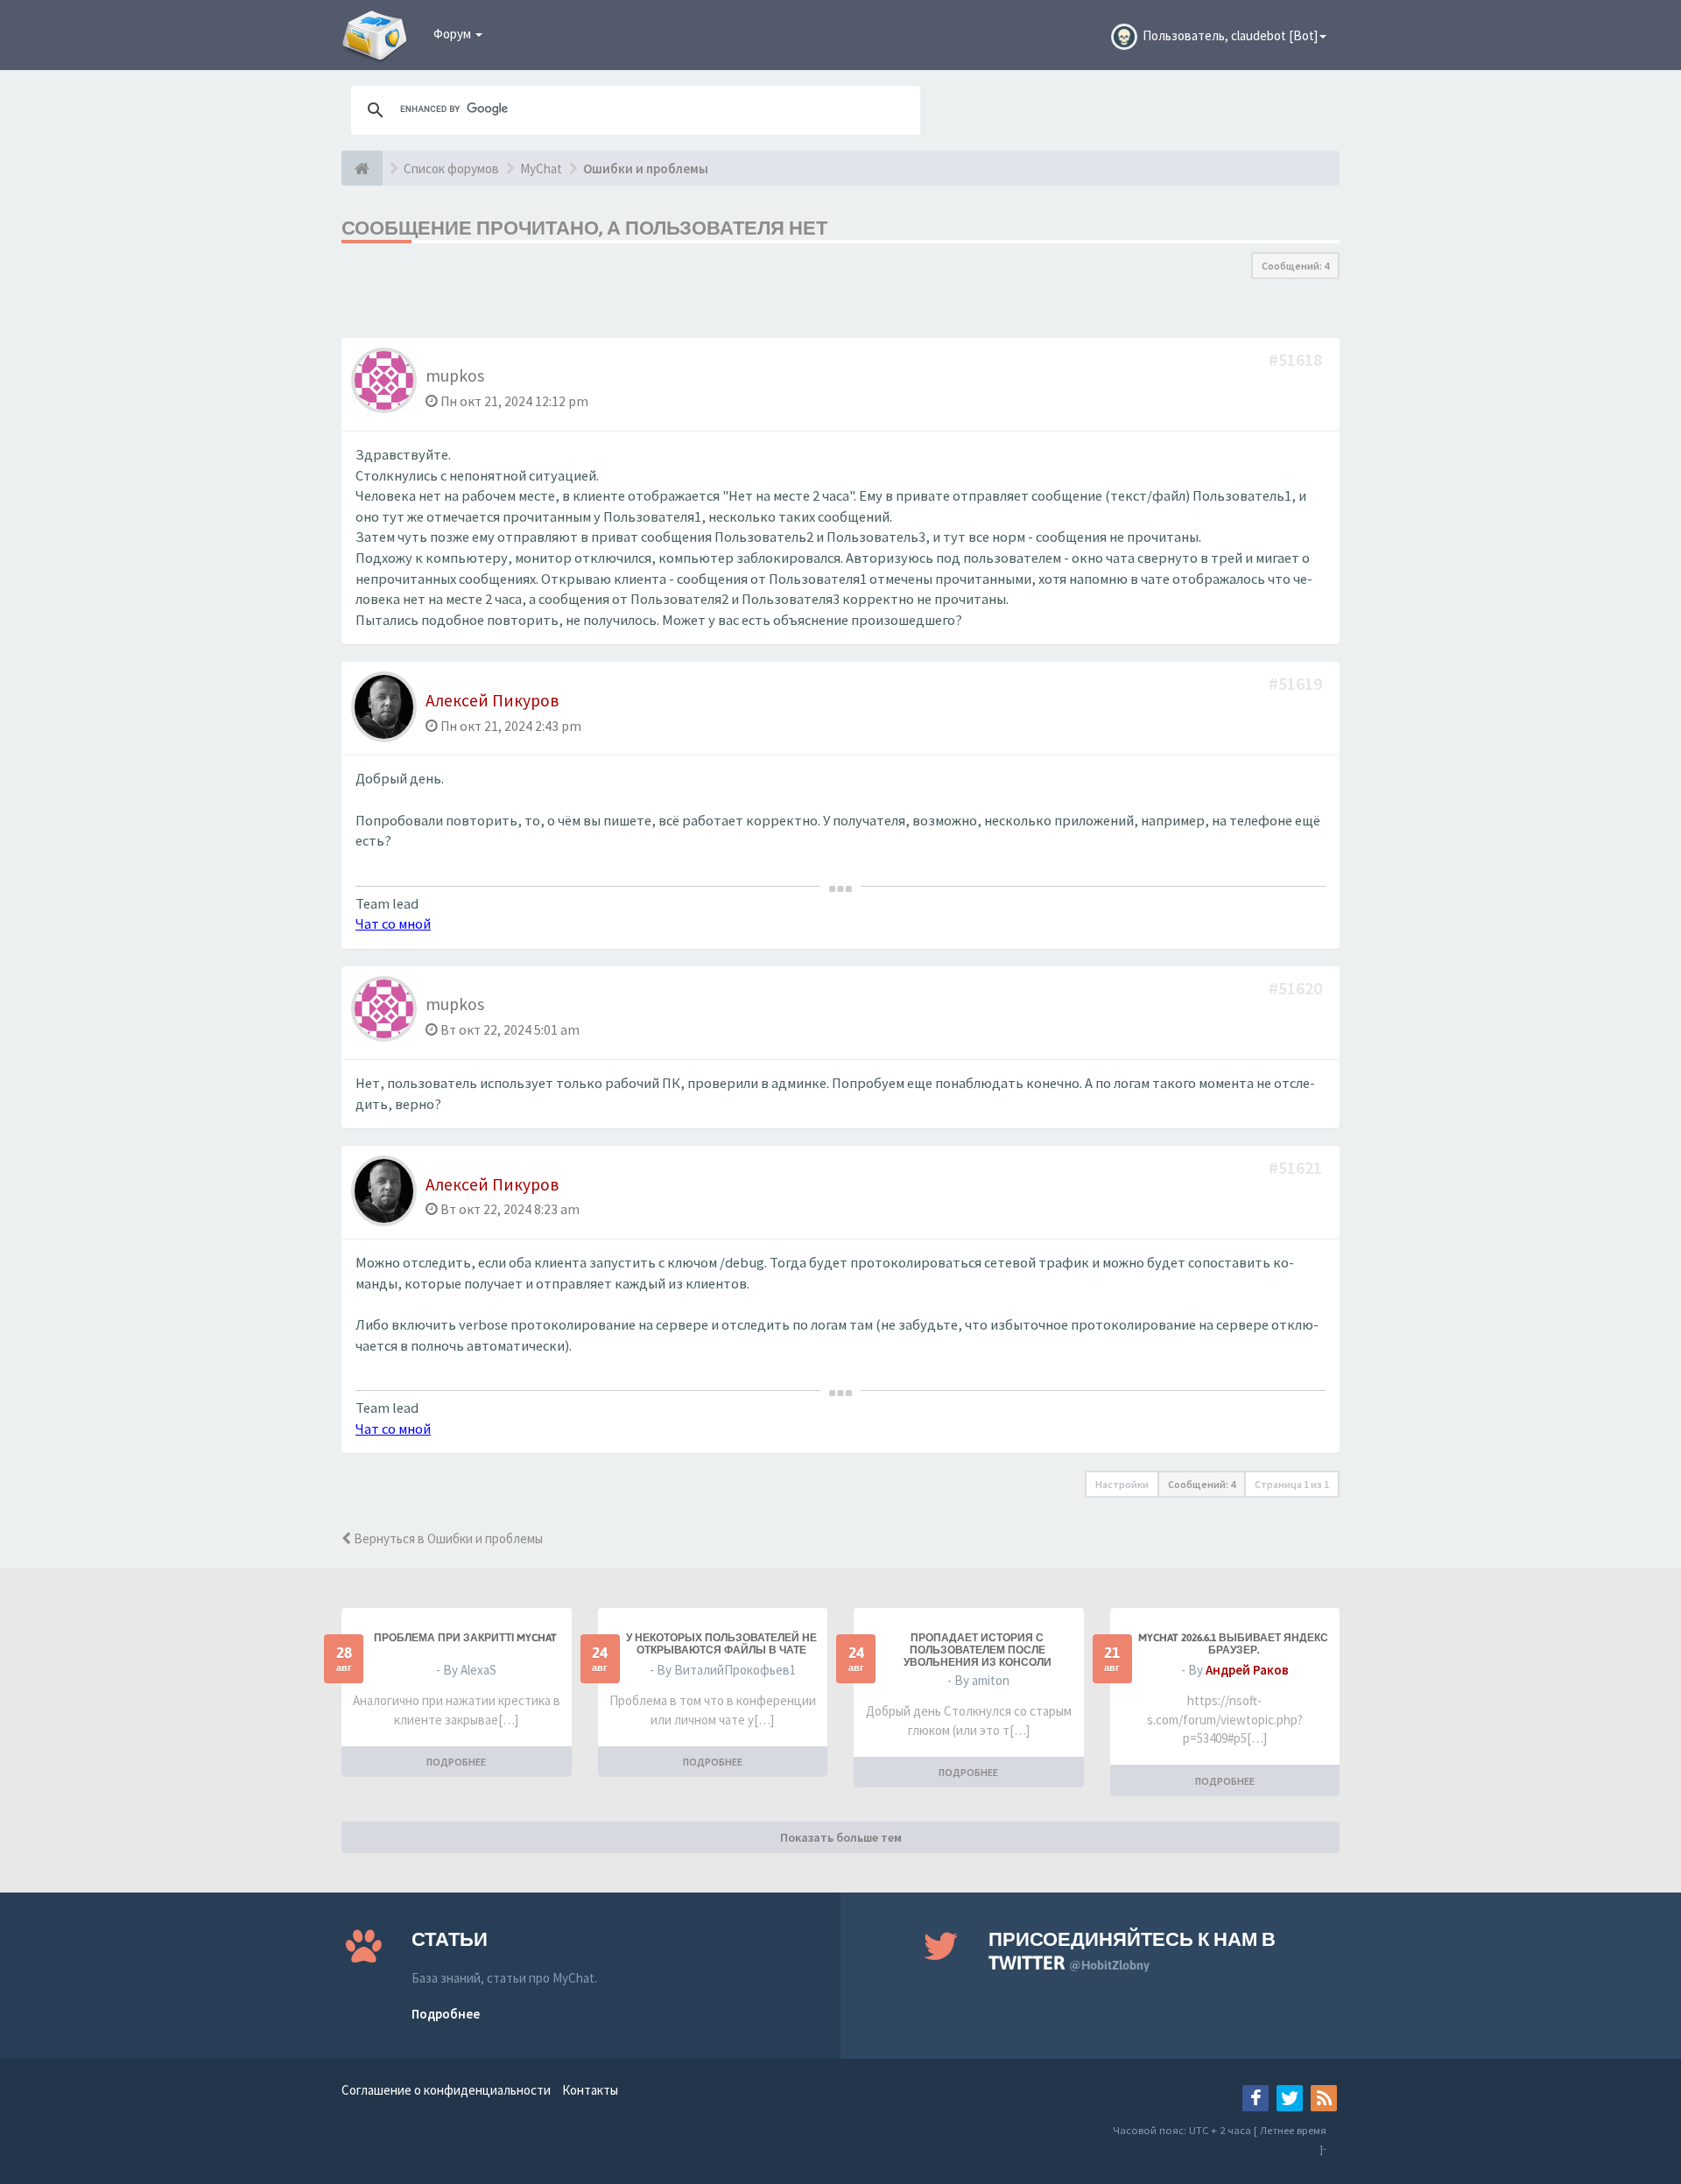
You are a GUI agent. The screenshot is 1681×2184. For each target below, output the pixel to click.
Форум (454, 34)
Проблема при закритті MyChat (465, 1638)
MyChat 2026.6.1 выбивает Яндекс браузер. (1233, 1644)
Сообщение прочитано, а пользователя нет (584, 228)
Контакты (590, 2090)
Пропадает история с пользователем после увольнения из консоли (978, 1650)
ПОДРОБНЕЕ (456, 1762)
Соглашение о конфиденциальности (446, 2090)
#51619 (1297, 683)
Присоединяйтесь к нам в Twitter (1132, 1951)
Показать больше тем (841, 1837)
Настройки (1122, 1484)
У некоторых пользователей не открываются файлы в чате (721, 1644)
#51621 (1297, 1167)
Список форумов (451, 169)
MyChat (541, 169)
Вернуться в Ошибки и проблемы (447, 1538)
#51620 (1297, 988)
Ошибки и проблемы (646, 169)
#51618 (1297, 359)
